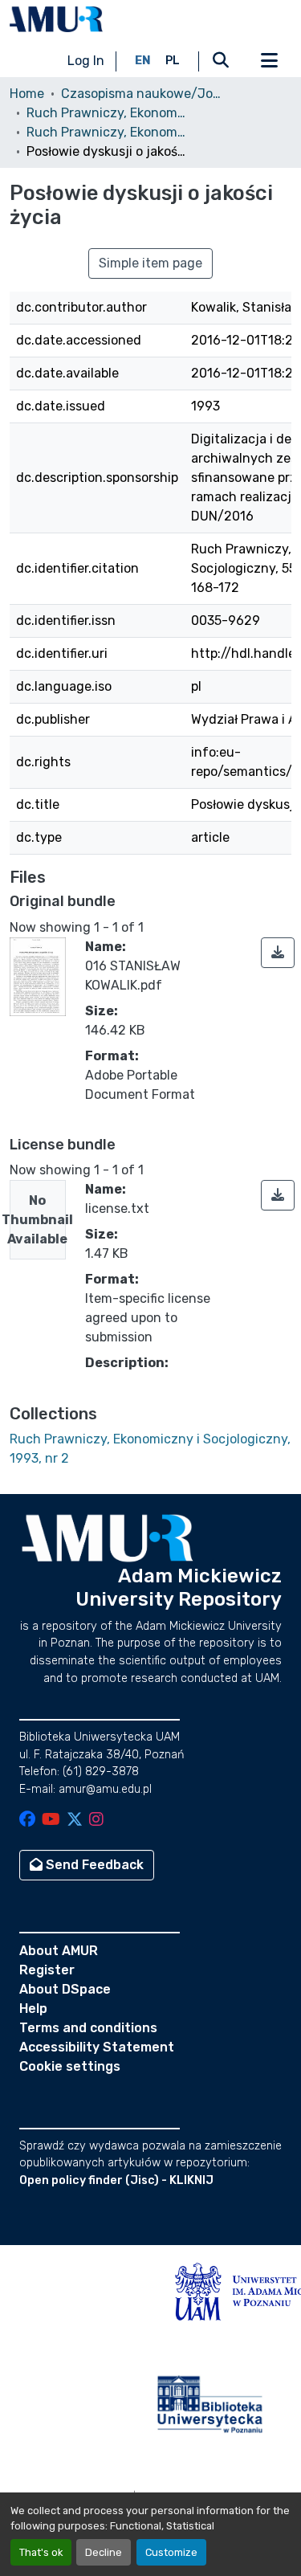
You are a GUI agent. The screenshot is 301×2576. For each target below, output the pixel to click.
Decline (104, 2552)
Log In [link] (86, 61)
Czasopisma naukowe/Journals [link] (141, 94)
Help (33, 2009)
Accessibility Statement (97, 2047)
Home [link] (27, 94)
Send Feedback (93, 1865)
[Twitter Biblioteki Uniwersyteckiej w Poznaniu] (75, 1821)
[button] (56, 19)
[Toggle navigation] (269, 61)
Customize (171, 2552)
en (143, 61)
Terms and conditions (88, 2028)
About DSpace (65, 1989)
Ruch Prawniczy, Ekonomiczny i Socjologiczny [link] (107, 113)
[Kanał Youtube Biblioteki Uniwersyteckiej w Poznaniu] (51, 1821)
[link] (278, 953)
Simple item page (150, 263)
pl (173, 61)
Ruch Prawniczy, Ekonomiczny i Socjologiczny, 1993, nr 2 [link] (107, 132)
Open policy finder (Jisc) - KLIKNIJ (116, 2180)
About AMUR (59, 1951)
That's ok (41, 2552)
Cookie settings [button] (70, 2066)
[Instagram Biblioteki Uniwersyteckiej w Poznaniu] (96, 1821)
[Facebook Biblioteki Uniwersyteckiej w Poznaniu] (27, 1821)
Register (47, 1970)
